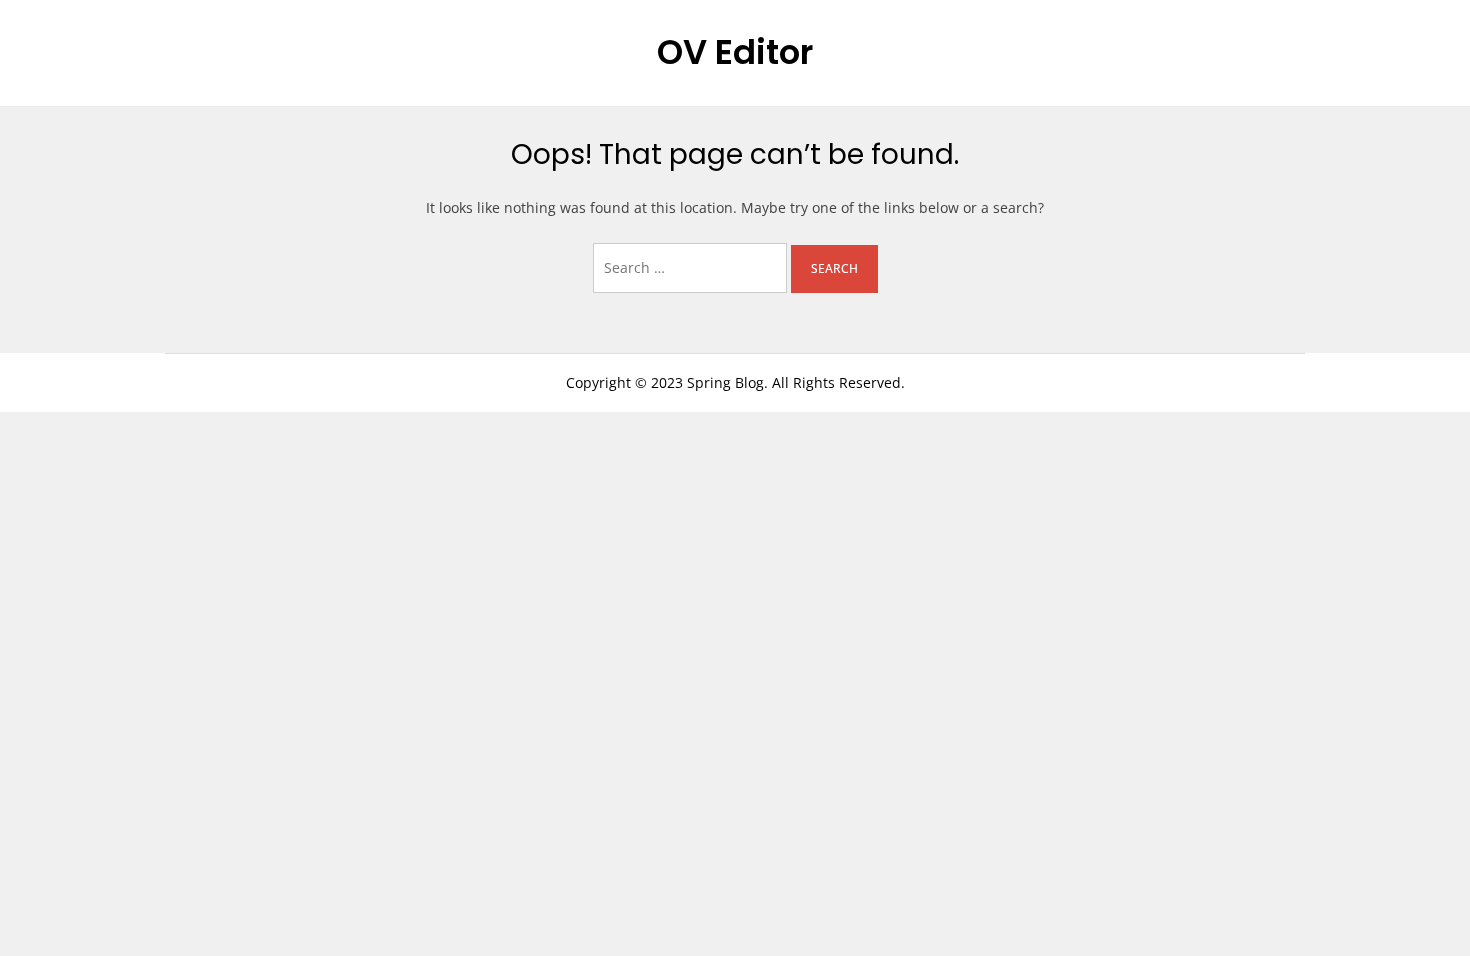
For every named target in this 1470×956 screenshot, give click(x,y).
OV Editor (735, 52)
